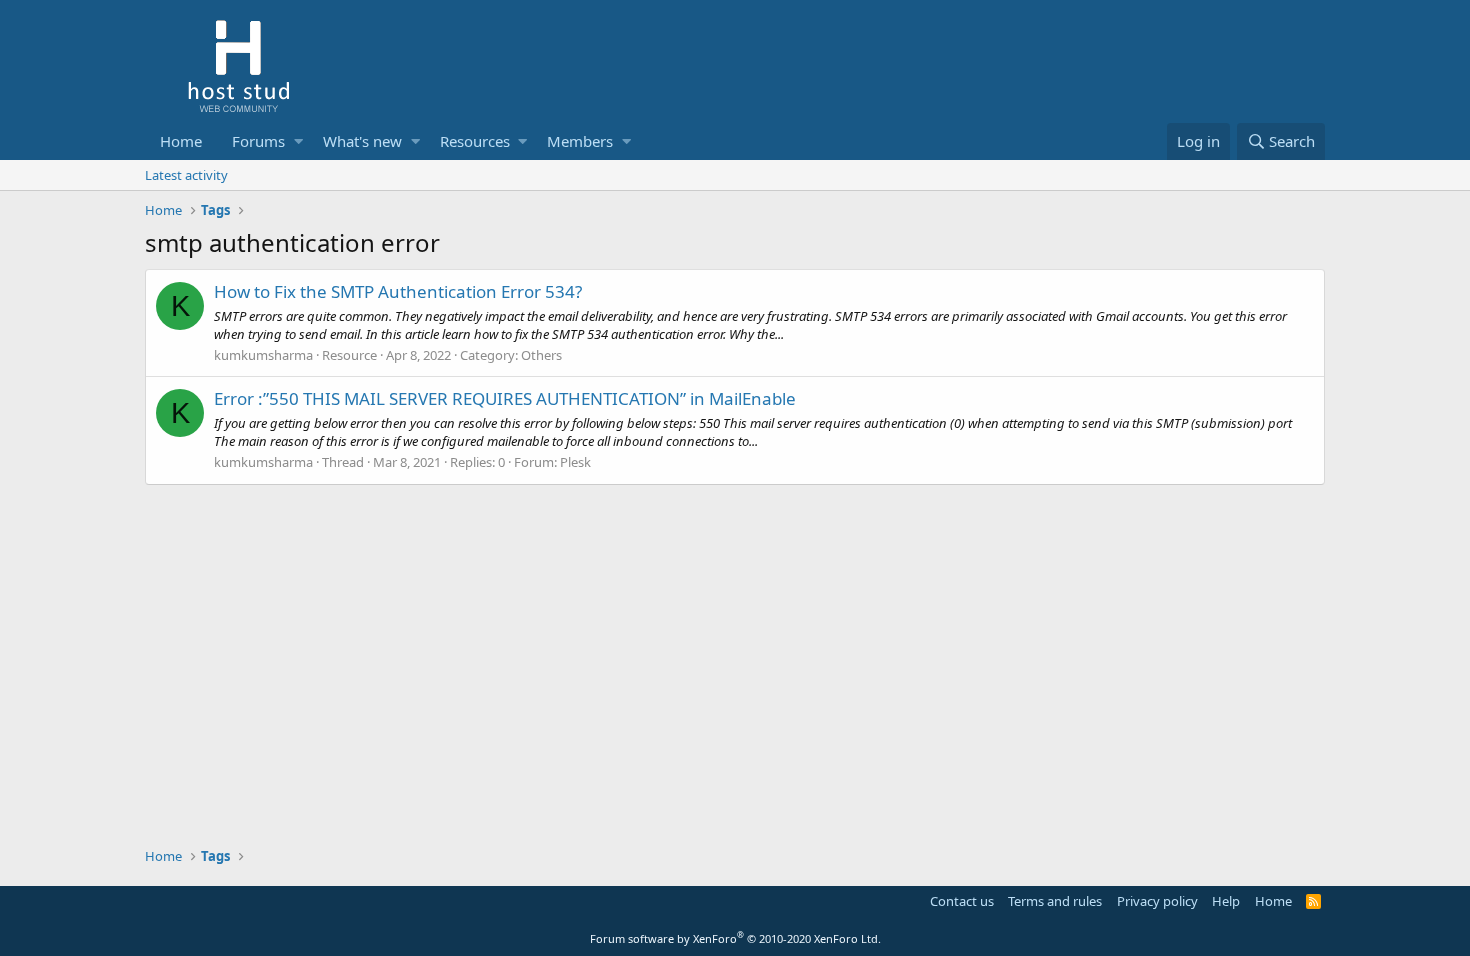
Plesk (575, 462)
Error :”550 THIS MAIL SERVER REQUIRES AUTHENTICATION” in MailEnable (505, 398)
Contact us (962, 901)
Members (580, 141)
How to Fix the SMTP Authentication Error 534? (398, 291)
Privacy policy (1157, 901)
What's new (362, 141)
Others (541, 355)
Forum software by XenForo (735, 938)
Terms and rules (1055, 901)
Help (1226, 901)
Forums (258, 141)
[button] (298, 141)
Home (181, 141)
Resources (475, 141)
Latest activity (186, 175)
